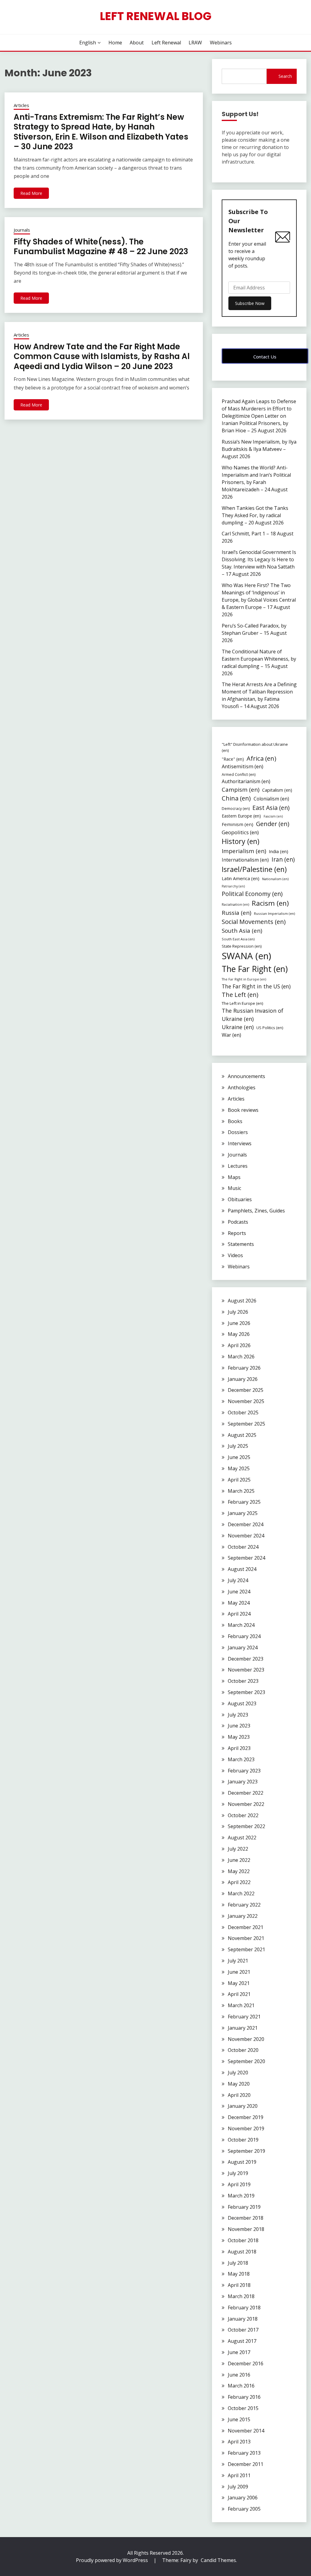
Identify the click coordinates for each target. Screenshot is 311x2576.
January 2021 (243, 2028)
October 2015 (243, 2408)
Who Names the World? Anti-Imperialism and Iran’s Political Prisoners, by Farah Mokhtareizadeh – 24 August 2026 (256, 482)
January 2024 (243, 1648)
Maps (234, 1177)
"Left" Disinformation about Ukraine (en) (255, 747)
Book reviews (243, 1110)
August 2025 (242, 1435)
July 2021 (238, 1961)
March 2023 (241, 1759)
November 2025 (246, 1401)
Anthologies (242, 1087)
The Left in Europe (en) (243, 1003)
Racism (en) (270, 903)
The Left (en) (240, 995)
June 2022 (239, 1860)
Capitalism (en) (277, 790)
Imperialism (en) (244, 851)
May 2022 (239, 1871)
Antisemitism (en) (243, 766)
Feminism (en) (238, 824)
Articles (21, 105)
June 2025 (239, 1457)
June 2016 (239, 2375)
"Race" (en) (233, 759)
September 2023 (246, 1692)
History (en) (241, 841)
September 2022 (246, 1826)
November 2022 (246, 1804)
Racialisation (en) (235, 904)
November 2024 (246, 1536)
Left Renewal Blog (156, 16)
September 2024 (246, 1558)
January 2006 (243, 2498)
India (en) (279, 851)
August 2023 (242, 1703)
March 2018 (241, 2296)
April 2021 (239, 1994)
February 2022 (244, 1905)
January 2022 (243, 1916)
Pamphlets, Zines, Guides (256, 1211)
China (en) (236, 798)
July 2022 (238, 1849)
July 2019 (238, 2173)
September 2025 (246, 1424)
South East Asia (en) (238, 939)
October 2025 (243, 1412)
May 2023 (239, 1737)
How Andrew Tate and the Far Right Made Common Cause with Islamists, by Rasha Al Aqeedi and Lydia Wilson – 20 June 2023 (102, 356)
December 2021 (246, 1927)
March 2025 (241, 1491)
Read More (31, 193)
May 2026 (239, 1334)
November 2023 (246, 1670)
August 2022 (242, 1838)
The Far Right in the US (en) (256, 986)
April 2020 (239, 2095)
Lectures (238, 1166)
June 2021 (239, 1972)
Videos (235, 1255)
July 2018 (238, 2263)
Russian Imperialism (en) (274, 913)
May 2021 (239, 1983)
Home (115, 43)
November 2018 (246, 2229)
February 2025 (244, 1502)
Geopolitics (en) (240, 832)
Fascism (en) (273, 816)
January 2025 (243, 1513)
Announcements (246, 1076)
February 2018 (244, 2308)
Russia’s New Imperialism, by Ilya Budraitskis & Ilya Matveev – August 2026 (259, 449)
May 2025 (239, 1468)
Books (235, 1121)
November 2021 (246, 1938)
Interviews (240, 1143)
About (137, 43)
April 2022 (239, 1882)
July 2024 (238, 1580)
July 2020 (238, 2073)
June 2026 (239, 1323)
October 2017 (243, 2330)
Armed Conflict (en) (239, 775)
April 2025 (239, 1480)
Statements (241, 1244)
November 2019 (246, 2128)
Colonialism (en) (271, 799)
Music (234, 1188)
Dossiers (238, 1132)
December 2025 (246, 1390)
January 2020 (243, 2106)
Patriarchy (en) (233, 886)
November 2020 (246, 2039)
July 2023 (238, 1715)
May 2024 (239, 1603)
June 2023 (239, 1726)
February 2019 (244, 2207)
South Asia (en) (242, 930)
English (88, 43)
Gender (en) (273, 824)
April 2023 (239, 1748)
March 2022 (241, 1893)
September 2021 (246, 1949)
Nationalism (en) (275, 879)
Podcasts (238, 1222)
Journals (22, 230)
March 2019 (241, 2196)
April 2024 (239, 1614)
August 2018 (242, 2252)
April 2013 (239, 2442)
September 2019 (246, 2151)
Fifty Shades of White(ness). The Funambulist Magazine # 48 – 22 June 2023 (101, 247)
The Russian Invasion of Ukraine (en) (253, 1015)
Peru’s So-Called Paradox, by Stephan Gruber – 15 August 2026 (254, 633)
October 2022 (243, 1815)
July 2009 (238, 2487)
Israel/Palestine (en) (254, 869)
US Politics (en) (270, 1028)
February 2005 (244, 2509)
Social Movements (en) (254, 922)
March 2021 (241, 2005)
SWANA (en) (246, 956)
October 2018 (243, 2240)
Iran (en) (283, 859)
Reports (237, 1233)
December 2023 (246, 1659)
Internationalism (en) (245, 860)
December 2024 (246, 1524)
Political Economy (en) (252, 894)
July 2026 (238, 1312)
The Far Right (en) (255, 969)
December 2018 (246, 2218)
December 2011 (246, 2464)
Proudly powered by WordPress (113, 2560)
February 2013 (244, 2453)
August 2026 (242, 1301)
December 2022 (246, 1793)
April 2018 (239, 2285)
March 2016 (241, 2386)
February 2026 (244, 1368)
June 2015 (239, 2419)
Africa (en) (261, 758)
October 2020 (243, 2050)
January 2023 (243, 1782)
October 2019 (243, 2140)
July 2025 (238, 1446)
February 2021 (244, 2017)
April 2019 (239, 2184)
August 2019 (242, 2162)
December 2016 (246, 2363)
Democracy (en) (236, 809)
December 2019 (246, 2117)
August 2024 (242, 1569)
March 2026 (241, 1357)
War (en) (231, 1035)
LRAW (195, 43)
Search (285, 76)
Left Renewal (166, 43)
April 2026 (239, 1345)
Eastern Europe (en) (241, 816)
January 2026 (243, 1379)
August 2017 (242, 2341)
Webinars (221, 43)
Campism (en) (241, 790)
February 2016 (244, 2397)
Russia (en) (236, 913)
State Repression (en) (242, 946)
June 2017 (239, 2352)
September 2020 (246, 2061)
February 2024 (244, 1636)
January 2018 (243, 2319)
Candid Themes (218, 2560)
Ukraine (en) (238, 1027)
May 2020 (239, 2084)
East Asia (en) (271, 808)
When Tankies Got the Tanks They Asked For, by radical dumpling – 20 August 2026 (255, 515)
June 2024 (239, 1592)
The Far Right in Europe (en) (244, 979)
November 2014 (246, 2431)
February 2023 (244, 1771)
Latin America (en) (241, 878)
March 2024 (241, 1625)
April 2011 (239, 2475)
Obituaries (240, 1199)
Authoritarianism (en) (246, 781)
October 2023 (243, 1681)
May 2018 (239, 2274)
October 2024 (243, 1547)
